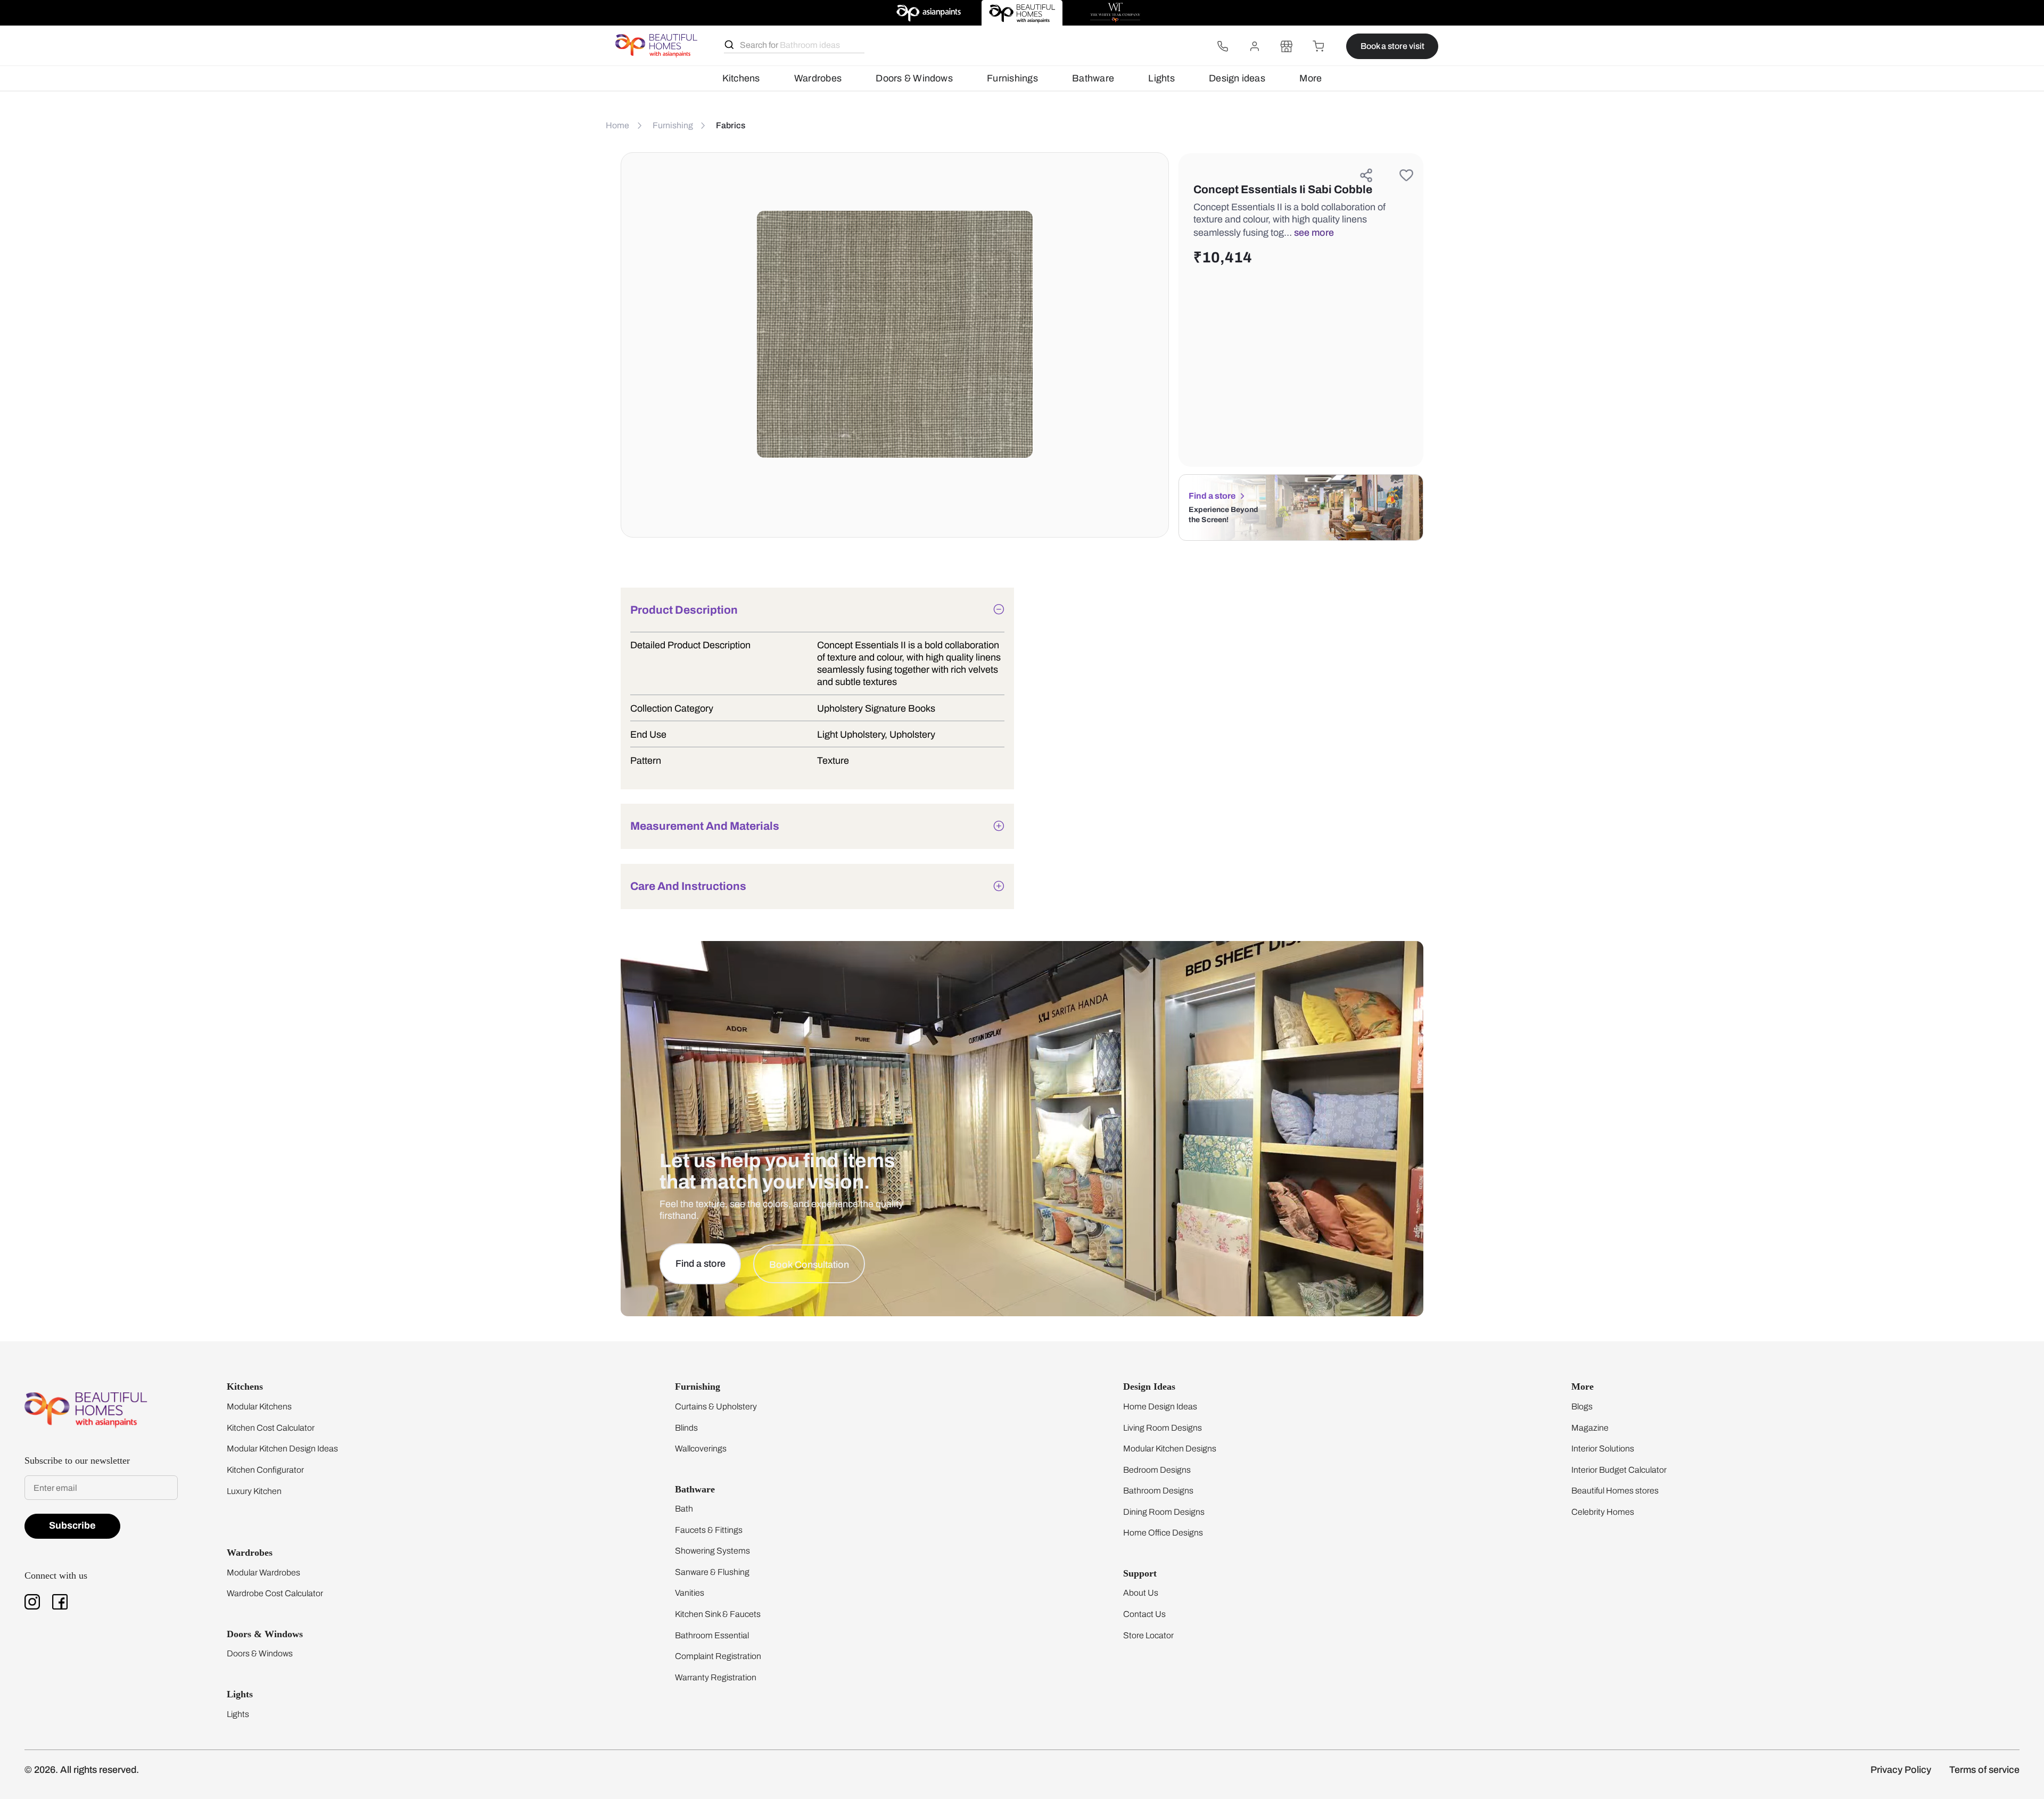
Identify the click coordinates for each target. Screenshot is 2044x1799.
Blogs (1582, 1406)
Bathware (1093, 78)
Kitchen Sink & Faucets (718, 1614)
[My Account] (1255, 46)
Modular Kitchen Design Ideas (282, 1449)
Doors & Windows (914, 78)
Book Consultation (809, 1265)
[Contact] (1223, 46)
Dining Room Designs (1164, 1512)
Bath (684, 1509)
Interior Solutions (1603, 1449)
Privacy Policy (1901, 1770)
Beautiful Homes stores (1615, 1491)
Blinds (686, 1428)
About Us (1141, 1593)
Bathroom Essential (712, 1635)
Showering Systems (712, 1551)
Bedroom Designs (1157, 1470)
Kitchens (741, 78)
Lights (1161, 78)
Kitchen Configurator (265, 1470)
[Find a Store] (1287, 46)
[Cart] (1318, 46)
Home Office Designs (1163, 1533)
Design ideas (1237, 78)
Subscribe (72, 1525)
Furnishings (1012, 78)
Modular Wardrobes (263, 1573)
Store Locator (1148, 1635)
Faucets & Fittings (709, 1530)
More (1311, 78)
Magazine (1590, 1428)
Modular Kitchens (259, 1406)
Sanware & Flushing (712, 1572)
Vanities (690, 1593)
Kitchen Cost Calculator (271, 1428)
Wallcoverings (701, 1449)
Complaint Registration (718, 1656)
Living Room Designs (1163, 1428)
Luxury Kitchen (254, 1491)
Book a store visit (1392, 46)
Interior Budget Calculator (1619, 1470)
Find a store (1212, 496)
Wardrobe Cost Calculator (275, 1593)
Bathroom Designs (1158, 1491)
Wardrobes (818, 78)
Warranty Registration (716, 1677)
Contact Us (1144, 1614)
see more (1314, 233)
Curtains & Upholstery (716, 1406)
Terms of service (1984, 1770)
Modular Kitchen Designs (1170, 1449)
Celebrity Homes (1603, 1512)
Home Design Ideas (1160, 1406)
